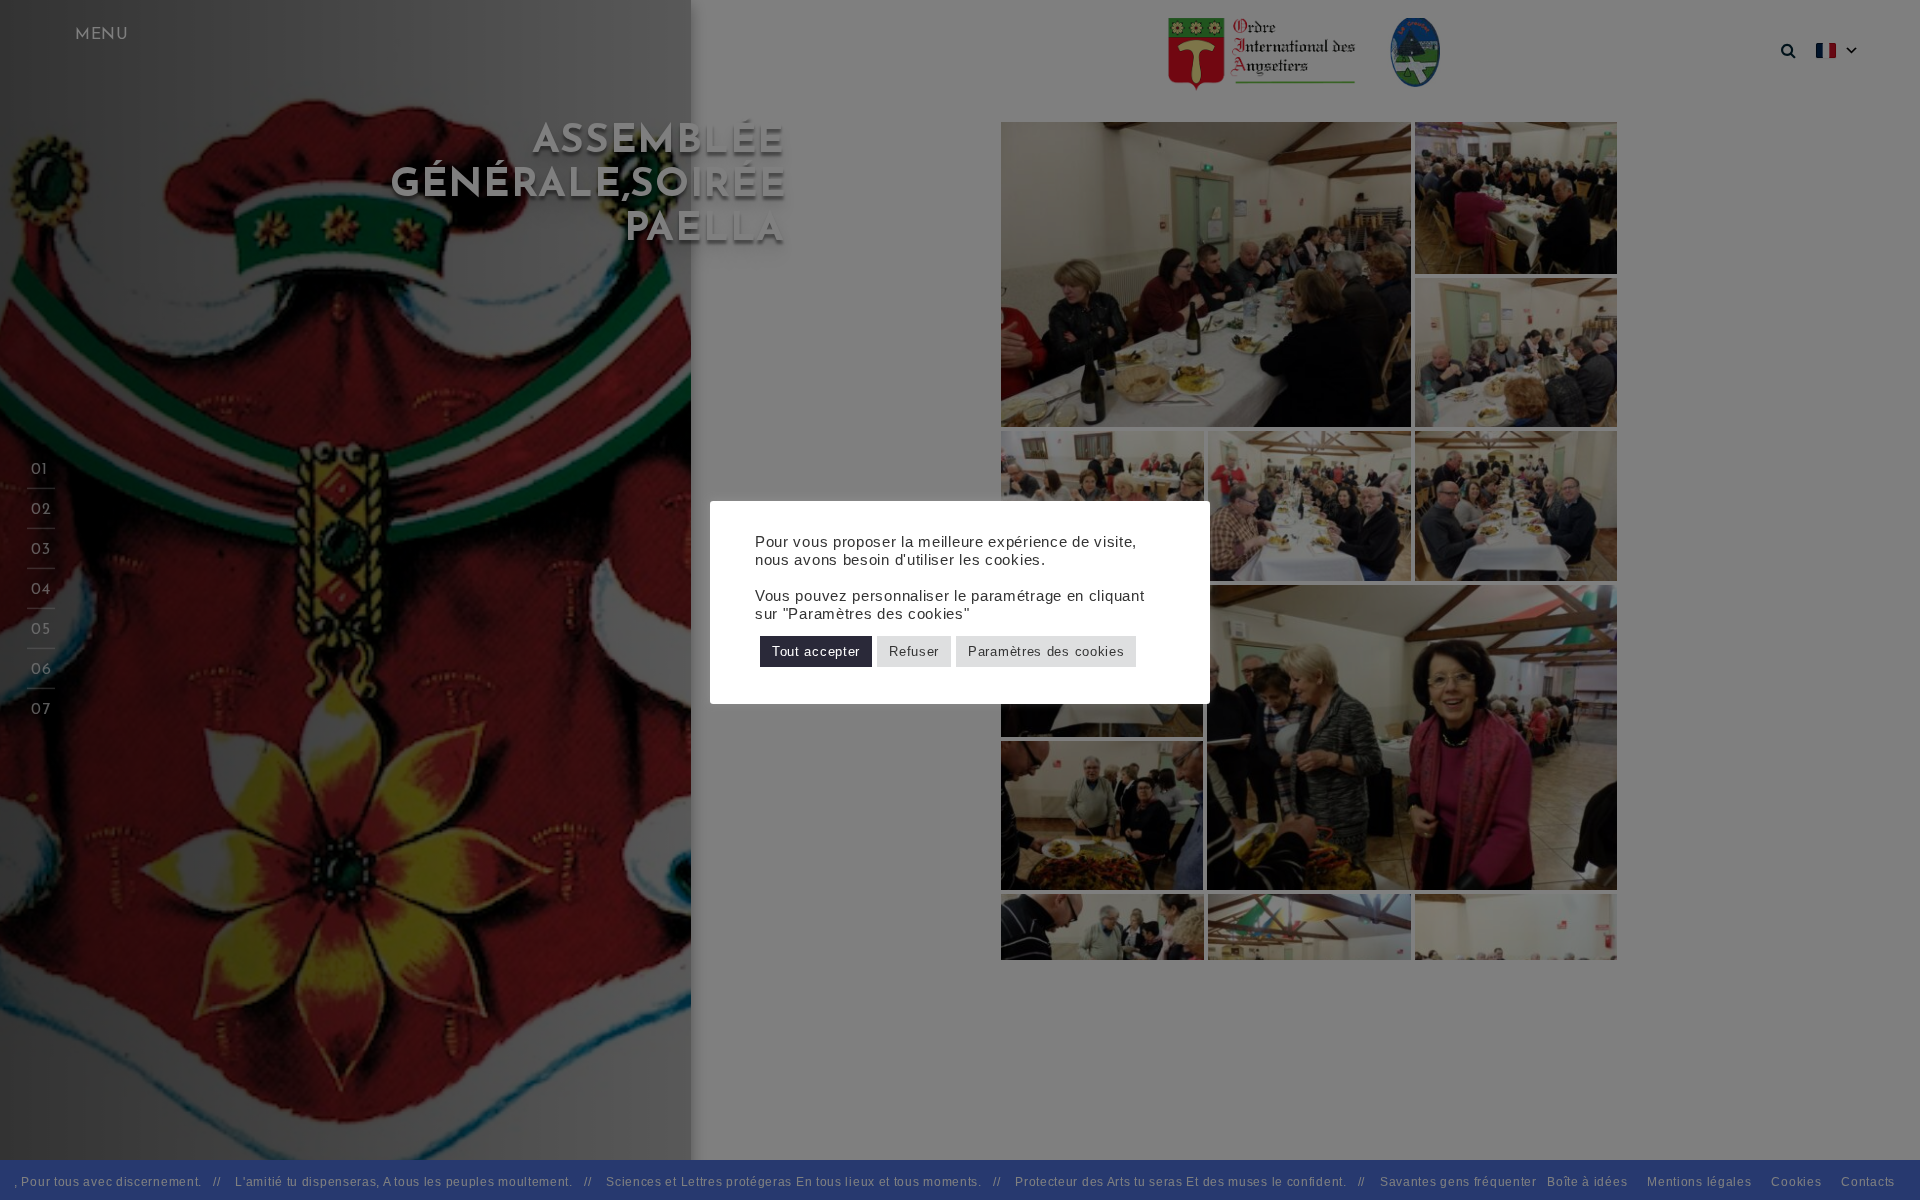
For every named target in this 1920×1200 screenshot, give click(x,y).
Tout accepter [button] (816, 651)
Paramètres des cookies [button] (1046, 651)
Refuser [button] (914, 651)
